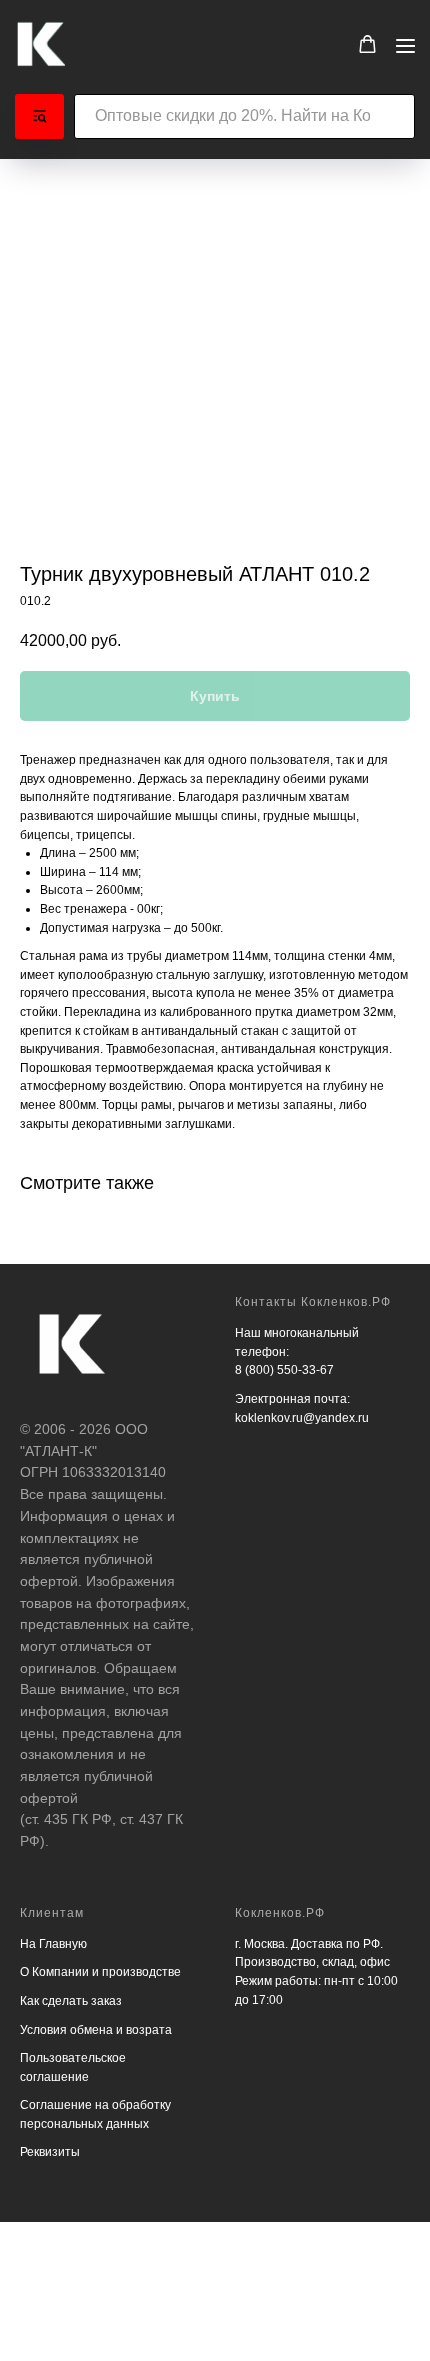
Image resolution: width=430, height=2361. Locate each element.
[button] (367, 44)
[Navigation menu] (405, 45)
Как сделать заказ (71, 2001)
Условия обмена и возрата (96, 2030)
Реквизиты (50, 2152)
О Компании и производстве (100, 1972)
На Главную (53, 1944)
